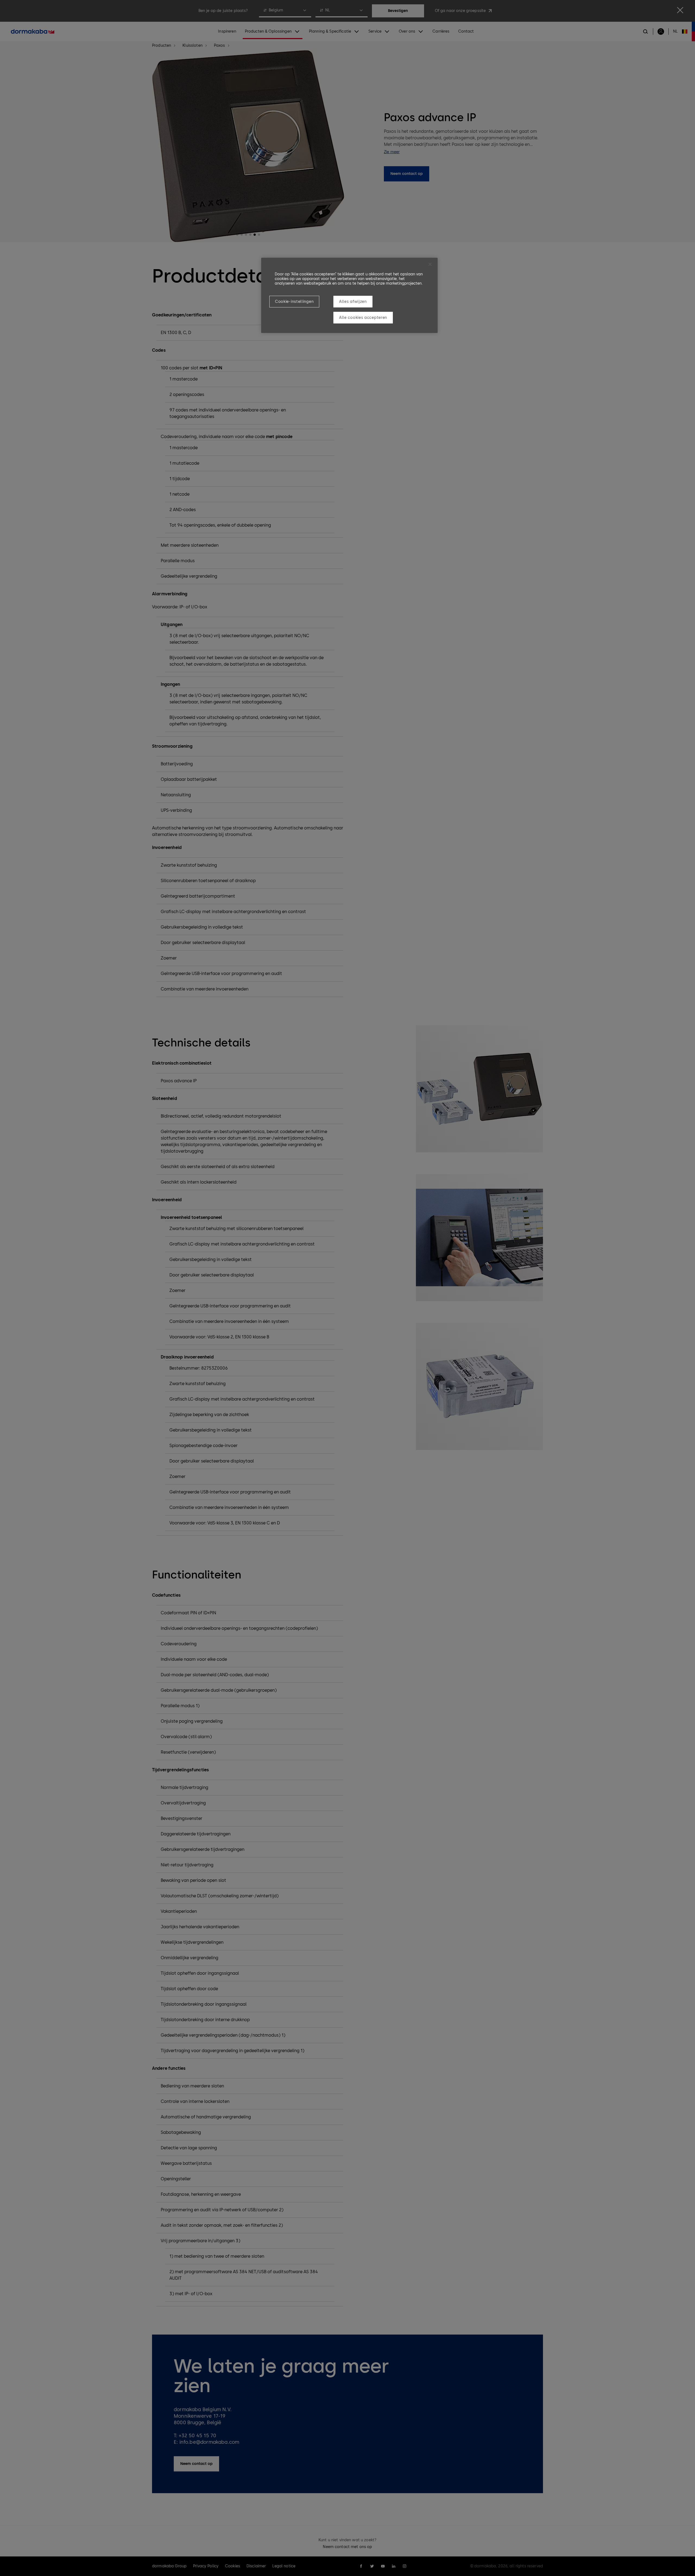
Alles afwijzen (353, 302)
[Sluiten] (430, 264)
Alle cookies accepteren (363, 318)
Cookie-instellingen (294, 302)
